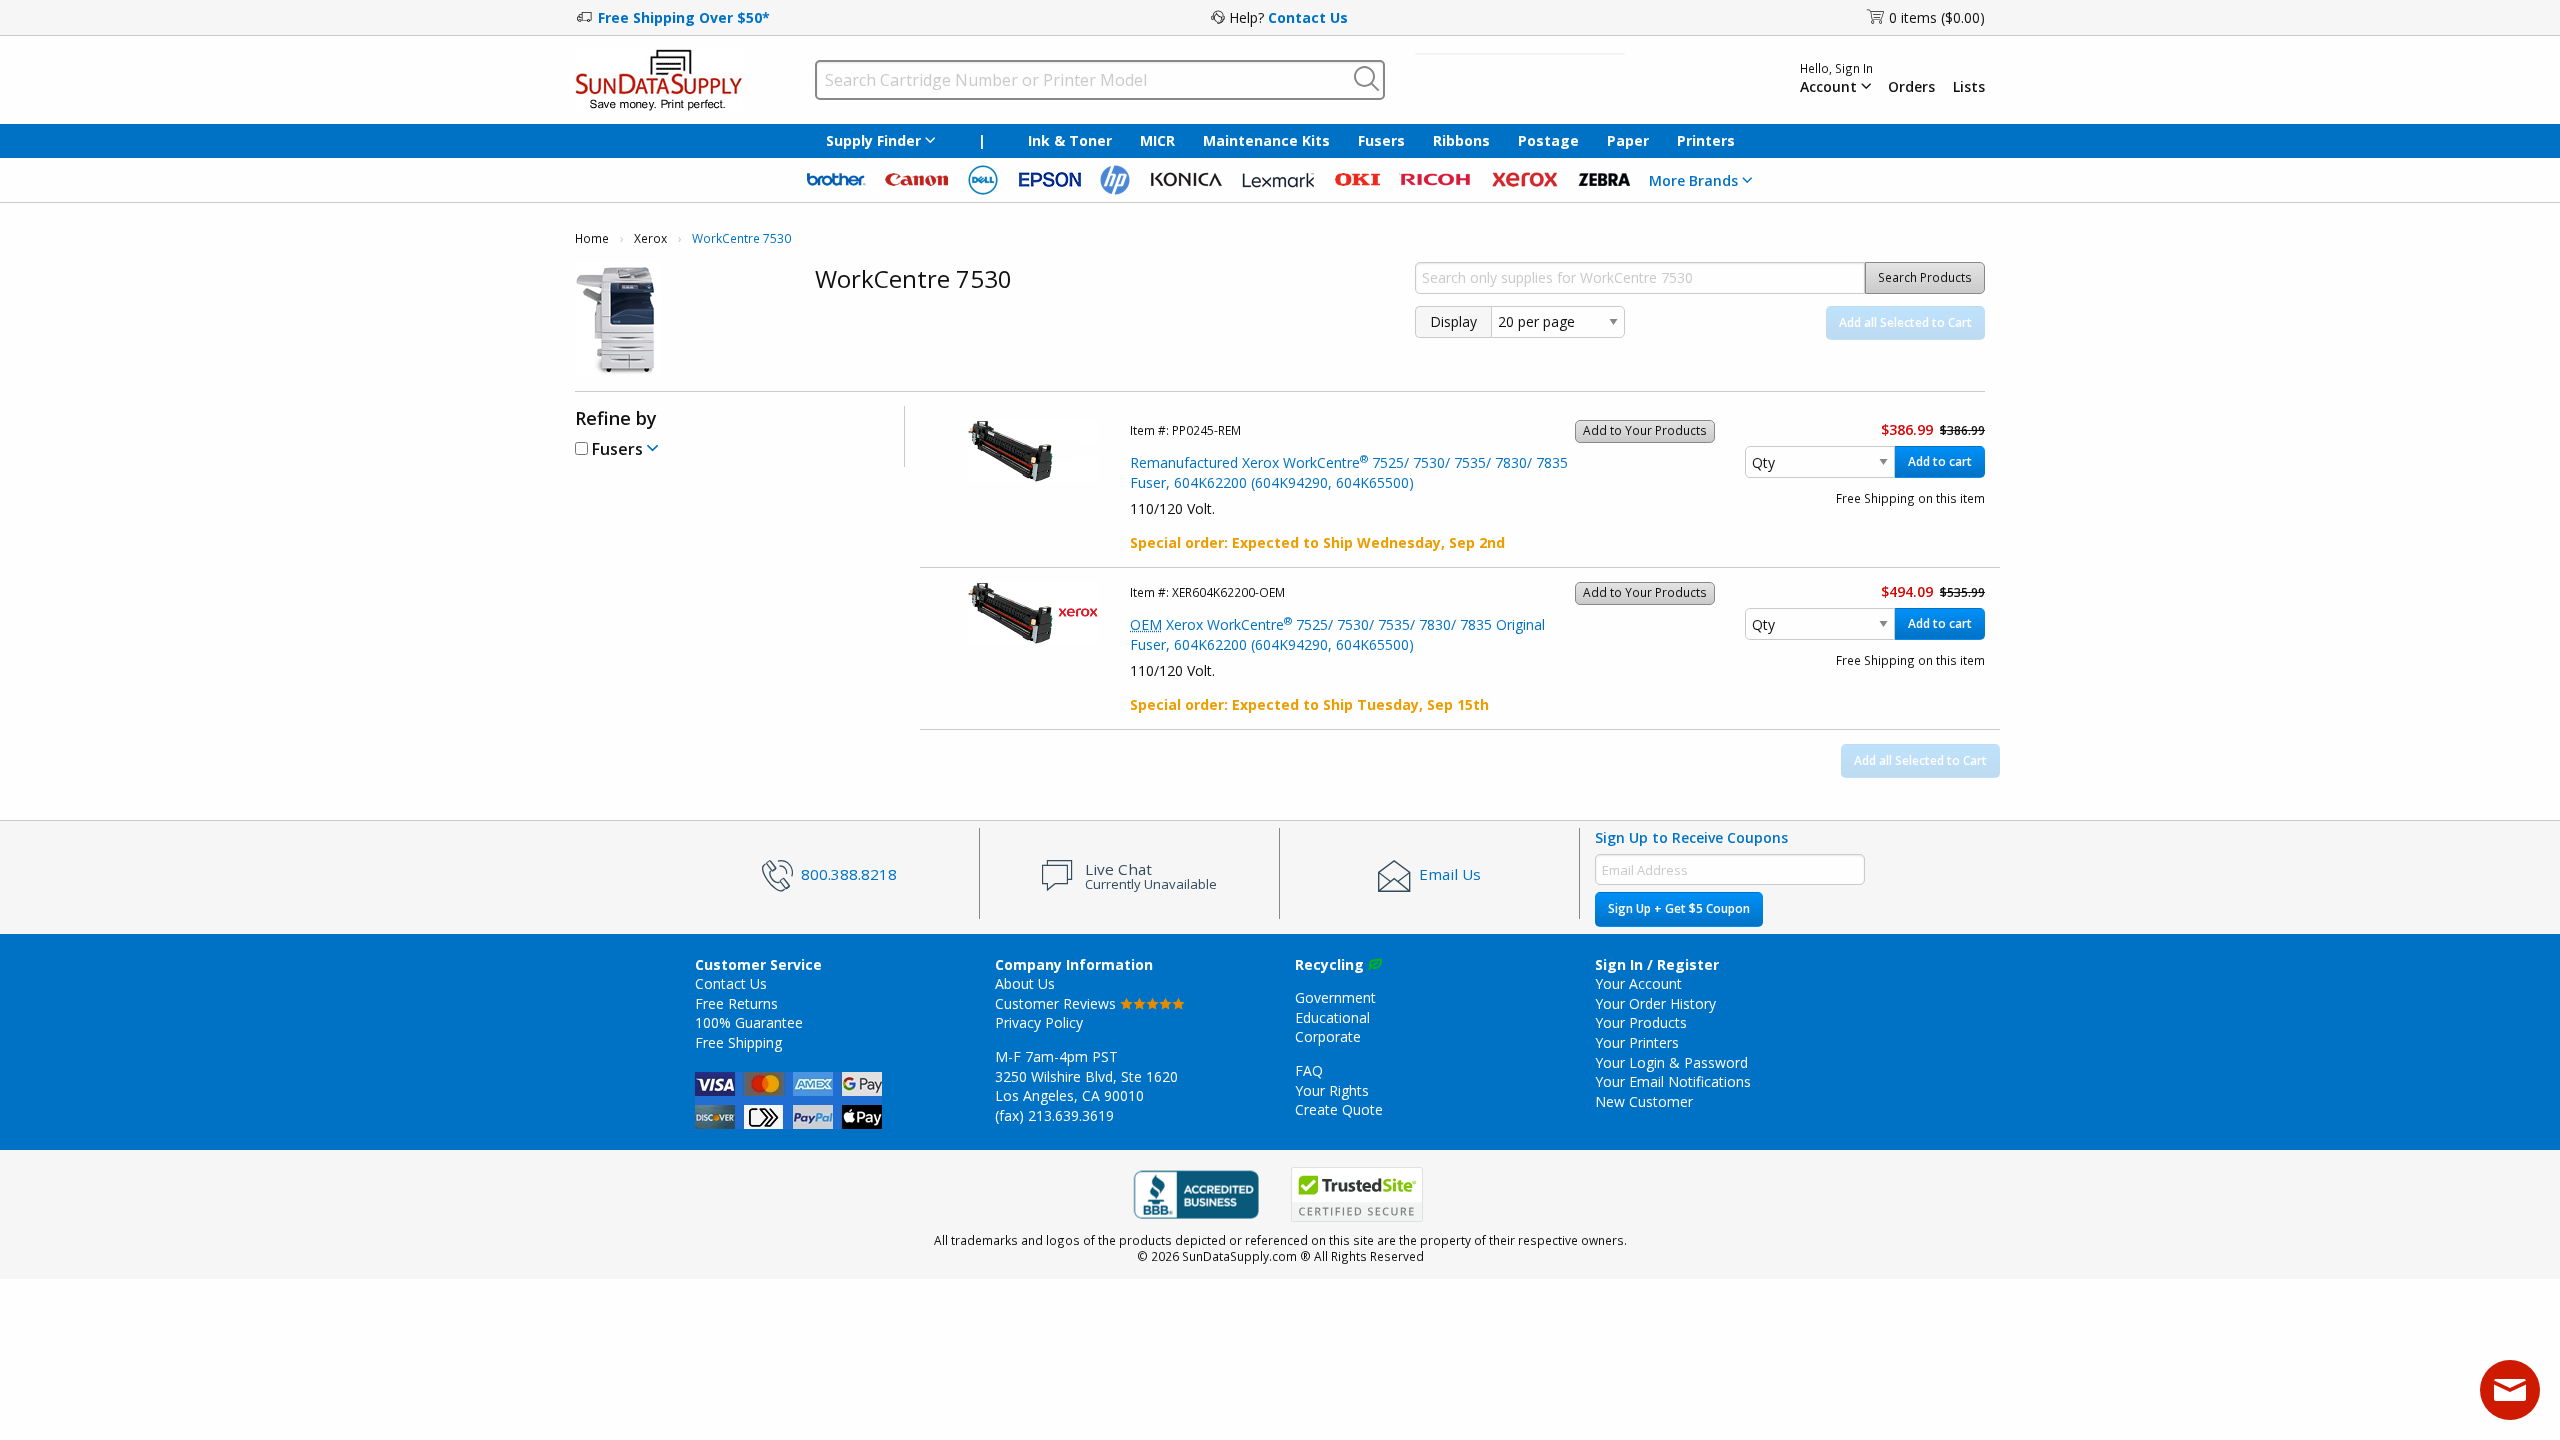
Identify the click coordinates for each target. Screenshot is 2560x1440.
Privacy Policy (1039, 1022)
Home (592, 238)
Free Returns (736, 1003)
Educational (1332, 1017)
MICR (1157, 140)
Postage (1548, 140)
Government (1335, 997)
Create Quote (1339, 1109)
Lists (1969, 87)
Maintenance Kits (1266, 140)
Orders (1911, 87)
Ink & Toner (1070, 140)
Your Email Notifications (1673, 1081)
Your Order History (1655, 1003)
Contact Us (1308, 17)
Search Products (1925, 277)
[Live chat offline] (2510, 1390)
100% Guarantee (749, 1022)
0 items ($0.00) (1937, 17)
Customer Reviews (1057, 1003)
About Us (1025, 983)
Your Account (1638, 983)
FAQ (1309, 1070)
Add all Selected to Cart (1905, 322)
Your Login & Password (1671, 1062)
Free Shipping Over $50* (684, 17)
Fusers (1381, 140)
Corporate (1328, 1036)
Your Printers (1637, 1042)
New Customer (1644, 1101)
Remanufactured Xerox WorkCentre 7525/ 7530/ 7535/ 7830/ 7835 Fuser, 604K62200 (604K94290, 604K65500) (1349, 472)
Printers (1706, 140)
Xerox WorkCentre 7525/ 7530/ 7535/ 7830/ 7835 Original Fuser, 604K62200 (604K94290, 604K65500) (1337, 634)
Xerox (650, 238)
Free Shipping (738, 1042)
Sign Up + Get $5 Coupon (1679, 908)
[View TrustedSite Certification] (1357, 1194)
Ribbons (1461, 140)
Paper (1628, 140)
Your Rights (1332, 1090)
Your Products (1641, 1022)
